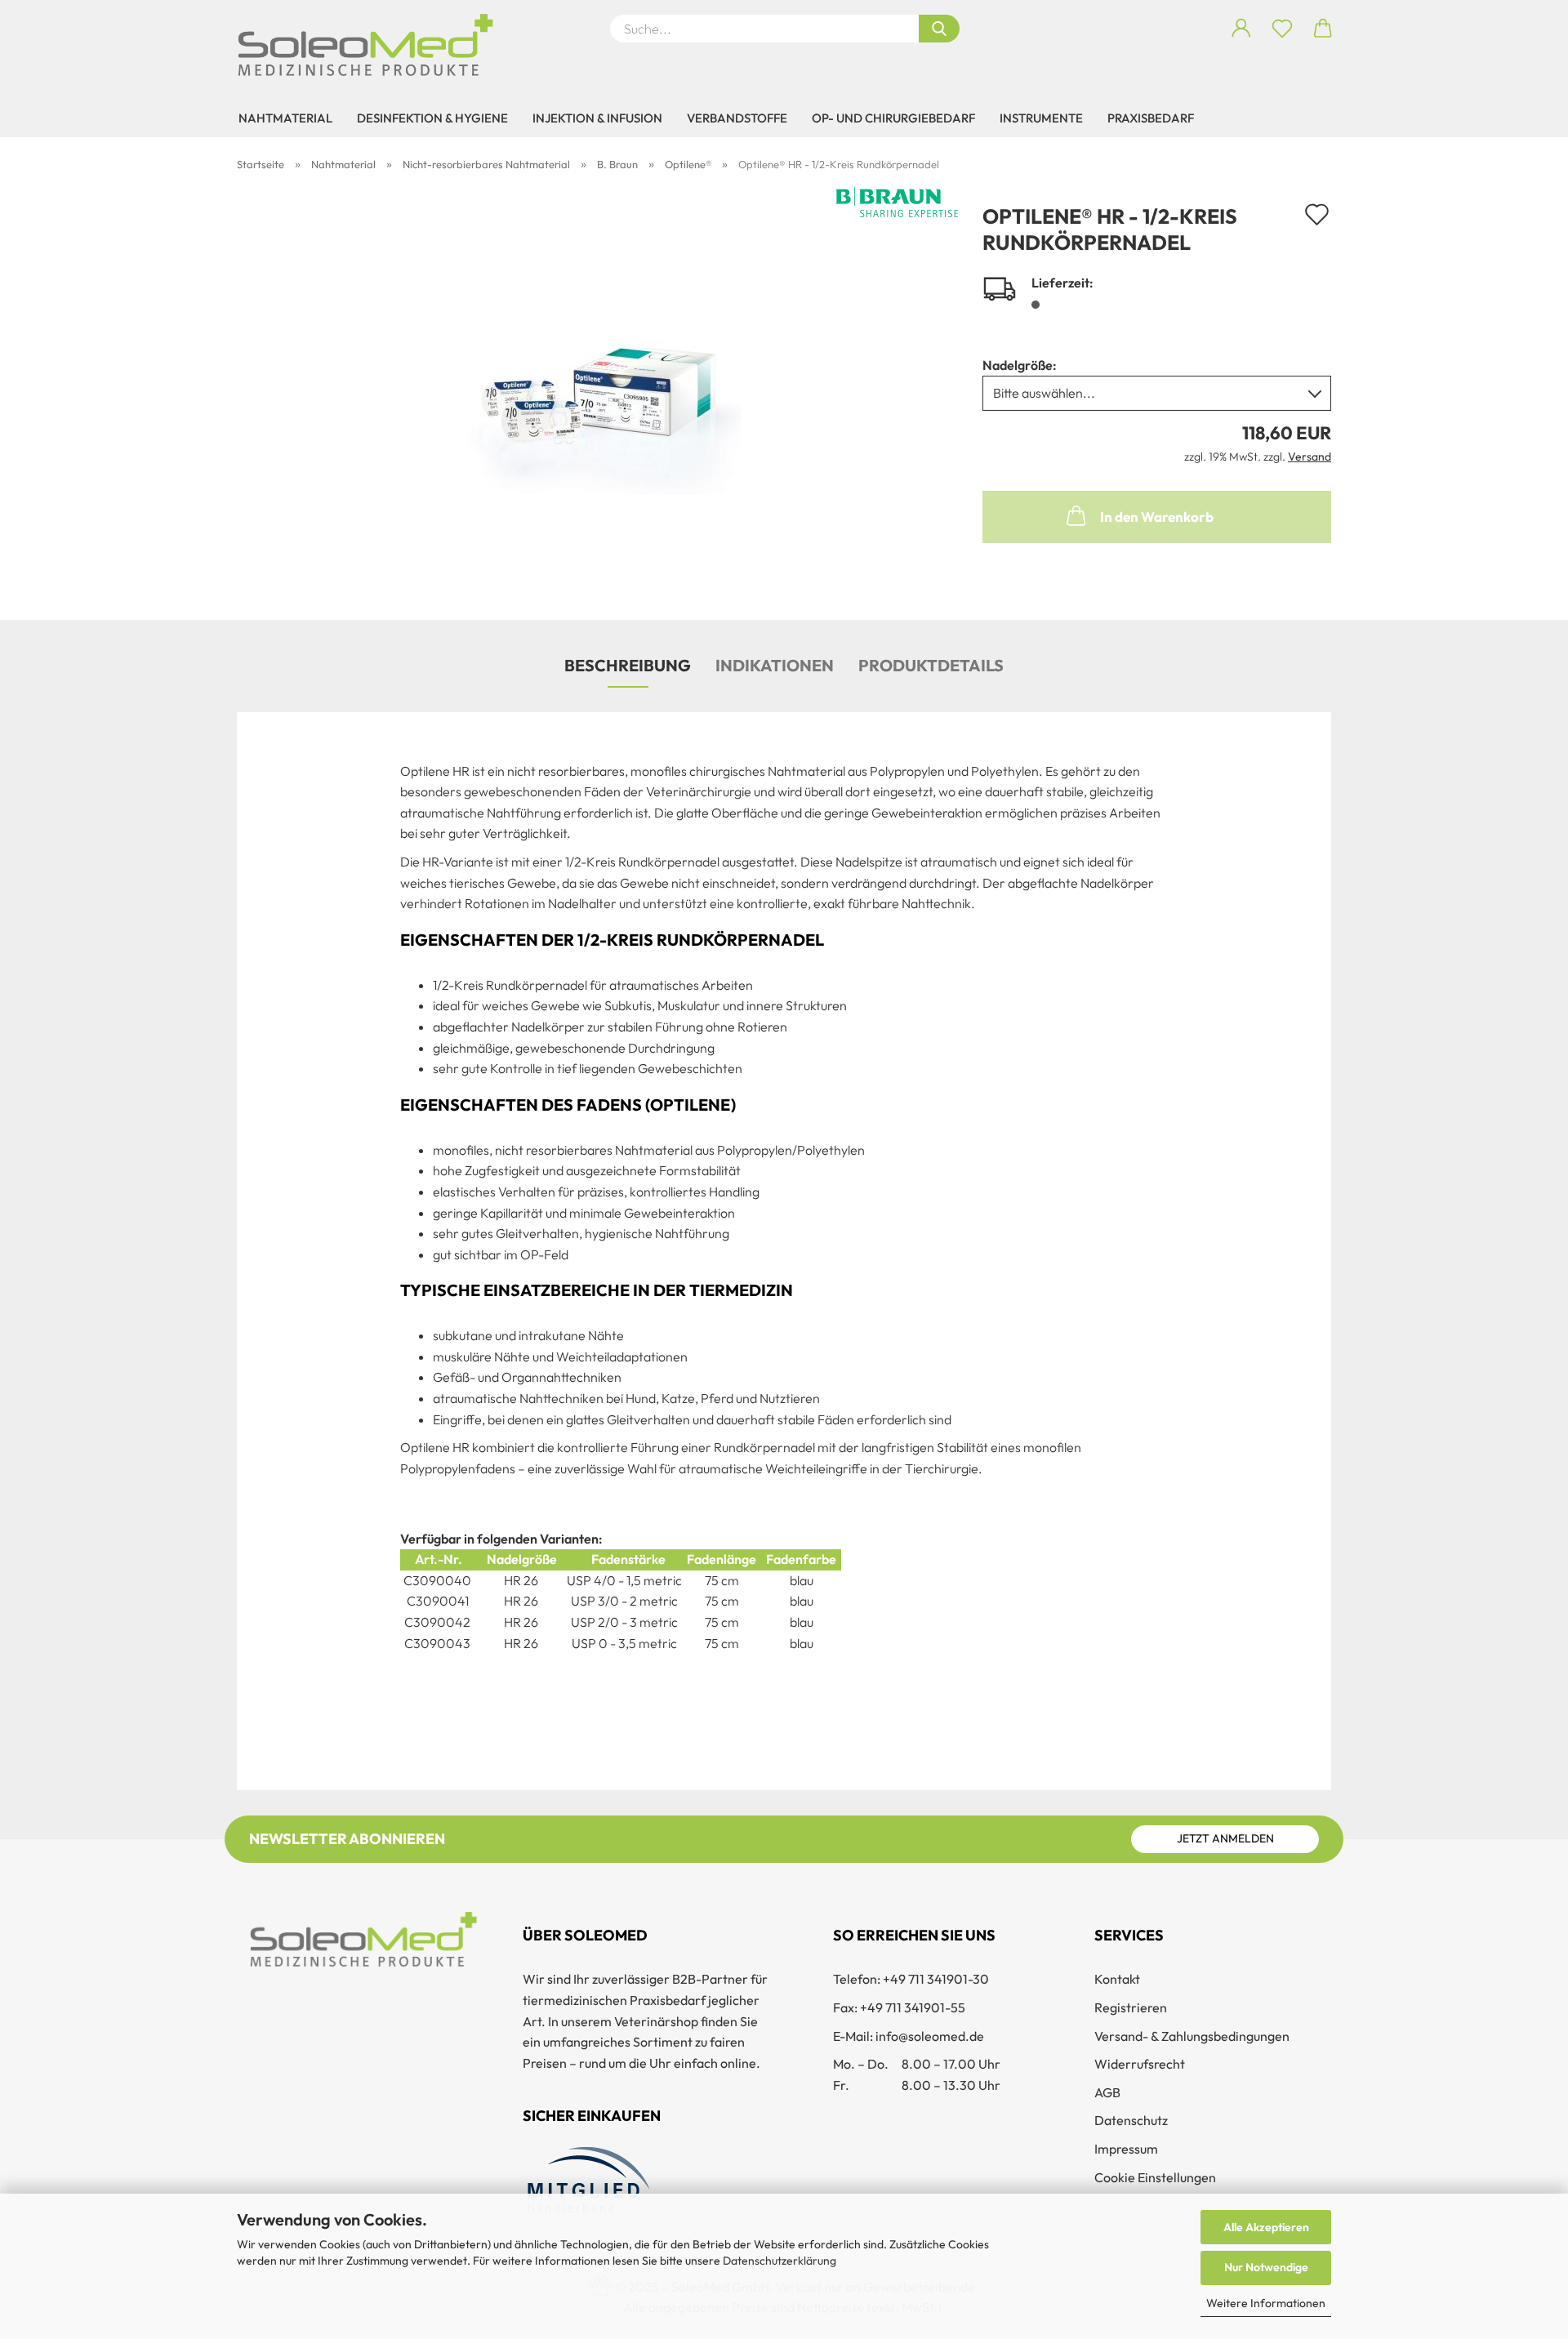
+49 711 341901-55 (913, 2007)
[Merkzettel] (1282, 29)
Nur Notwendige (1266, 2267)
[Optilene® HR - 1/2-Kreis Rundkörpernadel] (598, 389)
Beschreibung (628, 665)
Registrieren (1131, 2007)
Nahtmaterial (285, 118)
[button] (1241, 29)
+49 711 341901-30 (936, 1979)
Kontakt (1117, 1979)
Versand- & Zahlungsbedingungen (1192, 2036)
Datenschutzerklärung (780, 2261)
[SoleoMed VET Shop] (372, 45)
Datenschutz (1131, 2120)
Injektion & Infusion (597, 118)
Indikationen (775, 665)
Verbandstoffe (737, 118)
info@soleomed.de (930, 2036)
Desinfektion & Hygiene (432, 118)
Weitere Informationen (1266, 2303)
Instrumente (1041, 118)
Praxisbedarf (1151, 118)
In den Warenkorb (1157, 517)
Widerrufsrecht (1140, 2064)
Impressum (1126, 2149)
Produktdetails (931, 665)
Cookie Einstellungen (1155, 2177)
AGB (1107, 2092)
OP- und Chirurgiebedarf (893, 118)
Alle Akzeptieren (1266, 2227)
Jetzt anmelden (1225, 1838)
